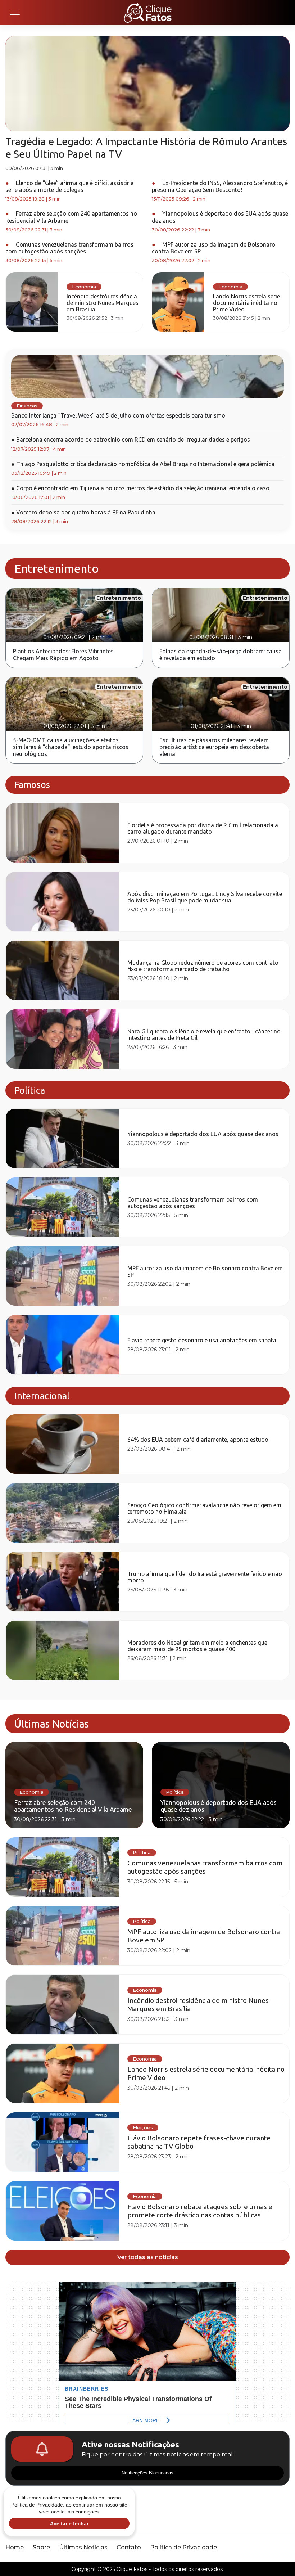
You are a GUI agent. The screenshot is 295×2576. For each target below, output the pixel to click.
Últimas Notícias (83, 2547)
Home (15, 2547)
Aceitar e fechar (69, 2523)
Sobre (41, 2547)
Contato (129, 2547)
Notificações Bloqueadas (147, 2473)
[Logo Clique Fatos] (148, 13)
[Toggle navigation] (14, 13)
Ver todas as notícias (148, 2257)
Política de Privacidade (183, 2547)
